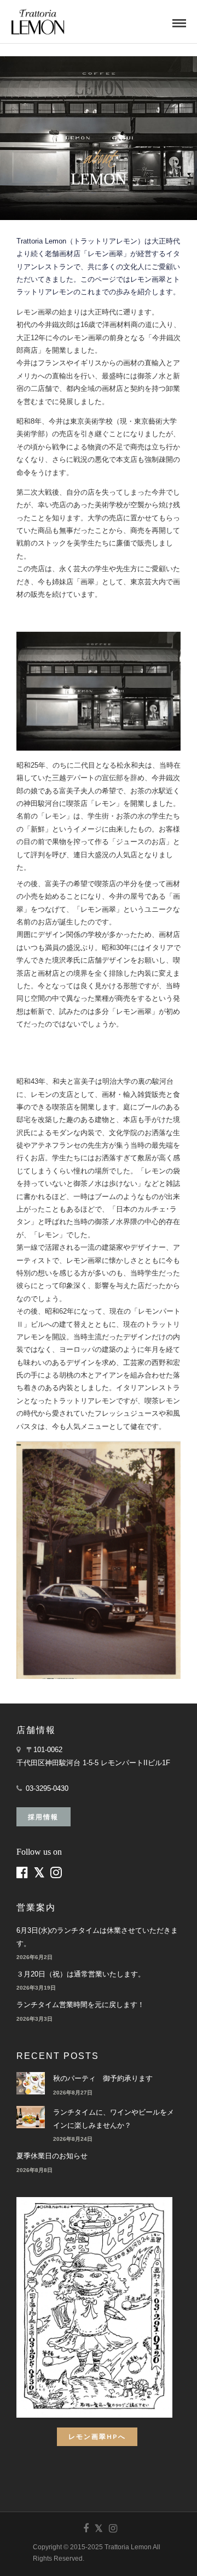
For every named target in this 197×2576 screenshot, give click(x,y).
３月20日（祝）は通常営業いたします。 (81, 1974)
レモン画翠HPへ (97, 2436)
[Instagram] (113, 2528)
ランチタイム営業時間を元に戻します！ (80, 2005)
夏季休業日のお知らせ (52, 2156)
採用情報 (43, 1817)
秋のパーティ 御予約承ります (103, 2078)
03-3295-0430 (47, 1788)
